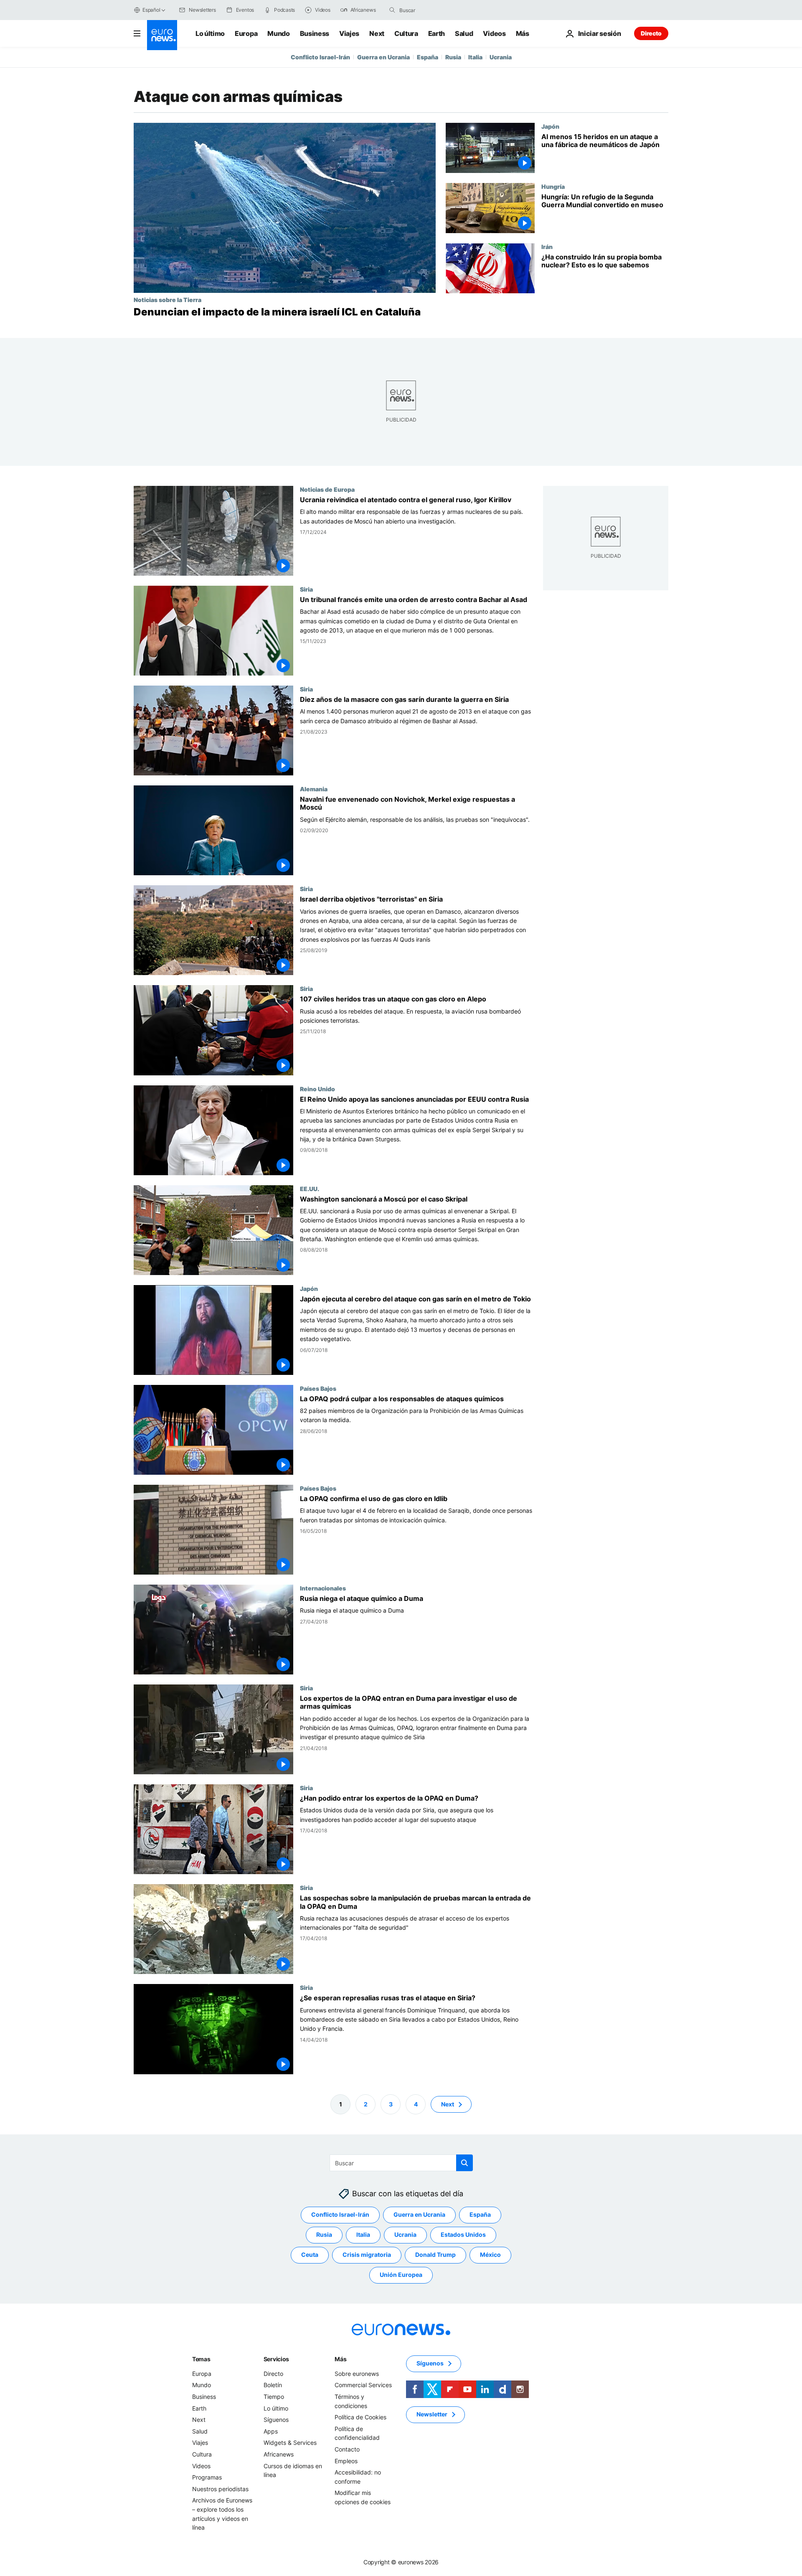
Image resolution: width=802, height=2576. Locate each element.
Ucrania (501, 57)
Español (151, 10)
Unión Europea (401, 2275)
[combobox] (434, 10)
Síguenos (276, 2420)
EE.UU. (310, 1189)
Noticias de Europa (327, 489)
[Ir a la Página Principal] (162, 35)
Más (340, 2359)
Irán (547, 246)
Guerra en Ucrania (383, 57)
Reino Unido (317, 1089)
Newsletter (432, 2414)
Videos (494, 33)
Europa (246, 33)
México (490, 2255)
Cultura (406, 33)
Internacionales (323, 1588)
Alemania (314, 789)
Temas (201, 2359)
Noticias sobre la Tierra (168, 300)
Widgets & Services (290, 2443)
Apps (271, 2431)
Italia (475, 57)
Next (377, 33)
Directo (651, 33)
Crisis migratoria (367, 2255)
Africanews (279, 2454)
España (428, 57)
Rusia (453, 57)
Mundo (278, 33)
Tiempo (274, 2397)
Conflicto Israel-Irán (320, 57)
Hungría (553, 186)
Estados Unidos (463, 2234)
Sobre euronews (357, 2374)
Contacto (347, 2449)
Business (315, 33)
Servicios (276, 2359)
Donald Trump (435, 2255)
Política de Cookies (360, 2417)
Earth (437, 33)
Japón (550, 126)
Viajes (349, 33)
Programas (207, 2477)
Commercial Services (363, 2385)
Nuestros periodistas (220, 2489)
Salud (464, 33)
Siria (306, 589)
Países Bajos (318, 1388)
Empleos (346, 2461)
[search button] (392, 10)
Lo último (210, 33)
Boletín (273, 2385)
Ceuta (310, 2255)
